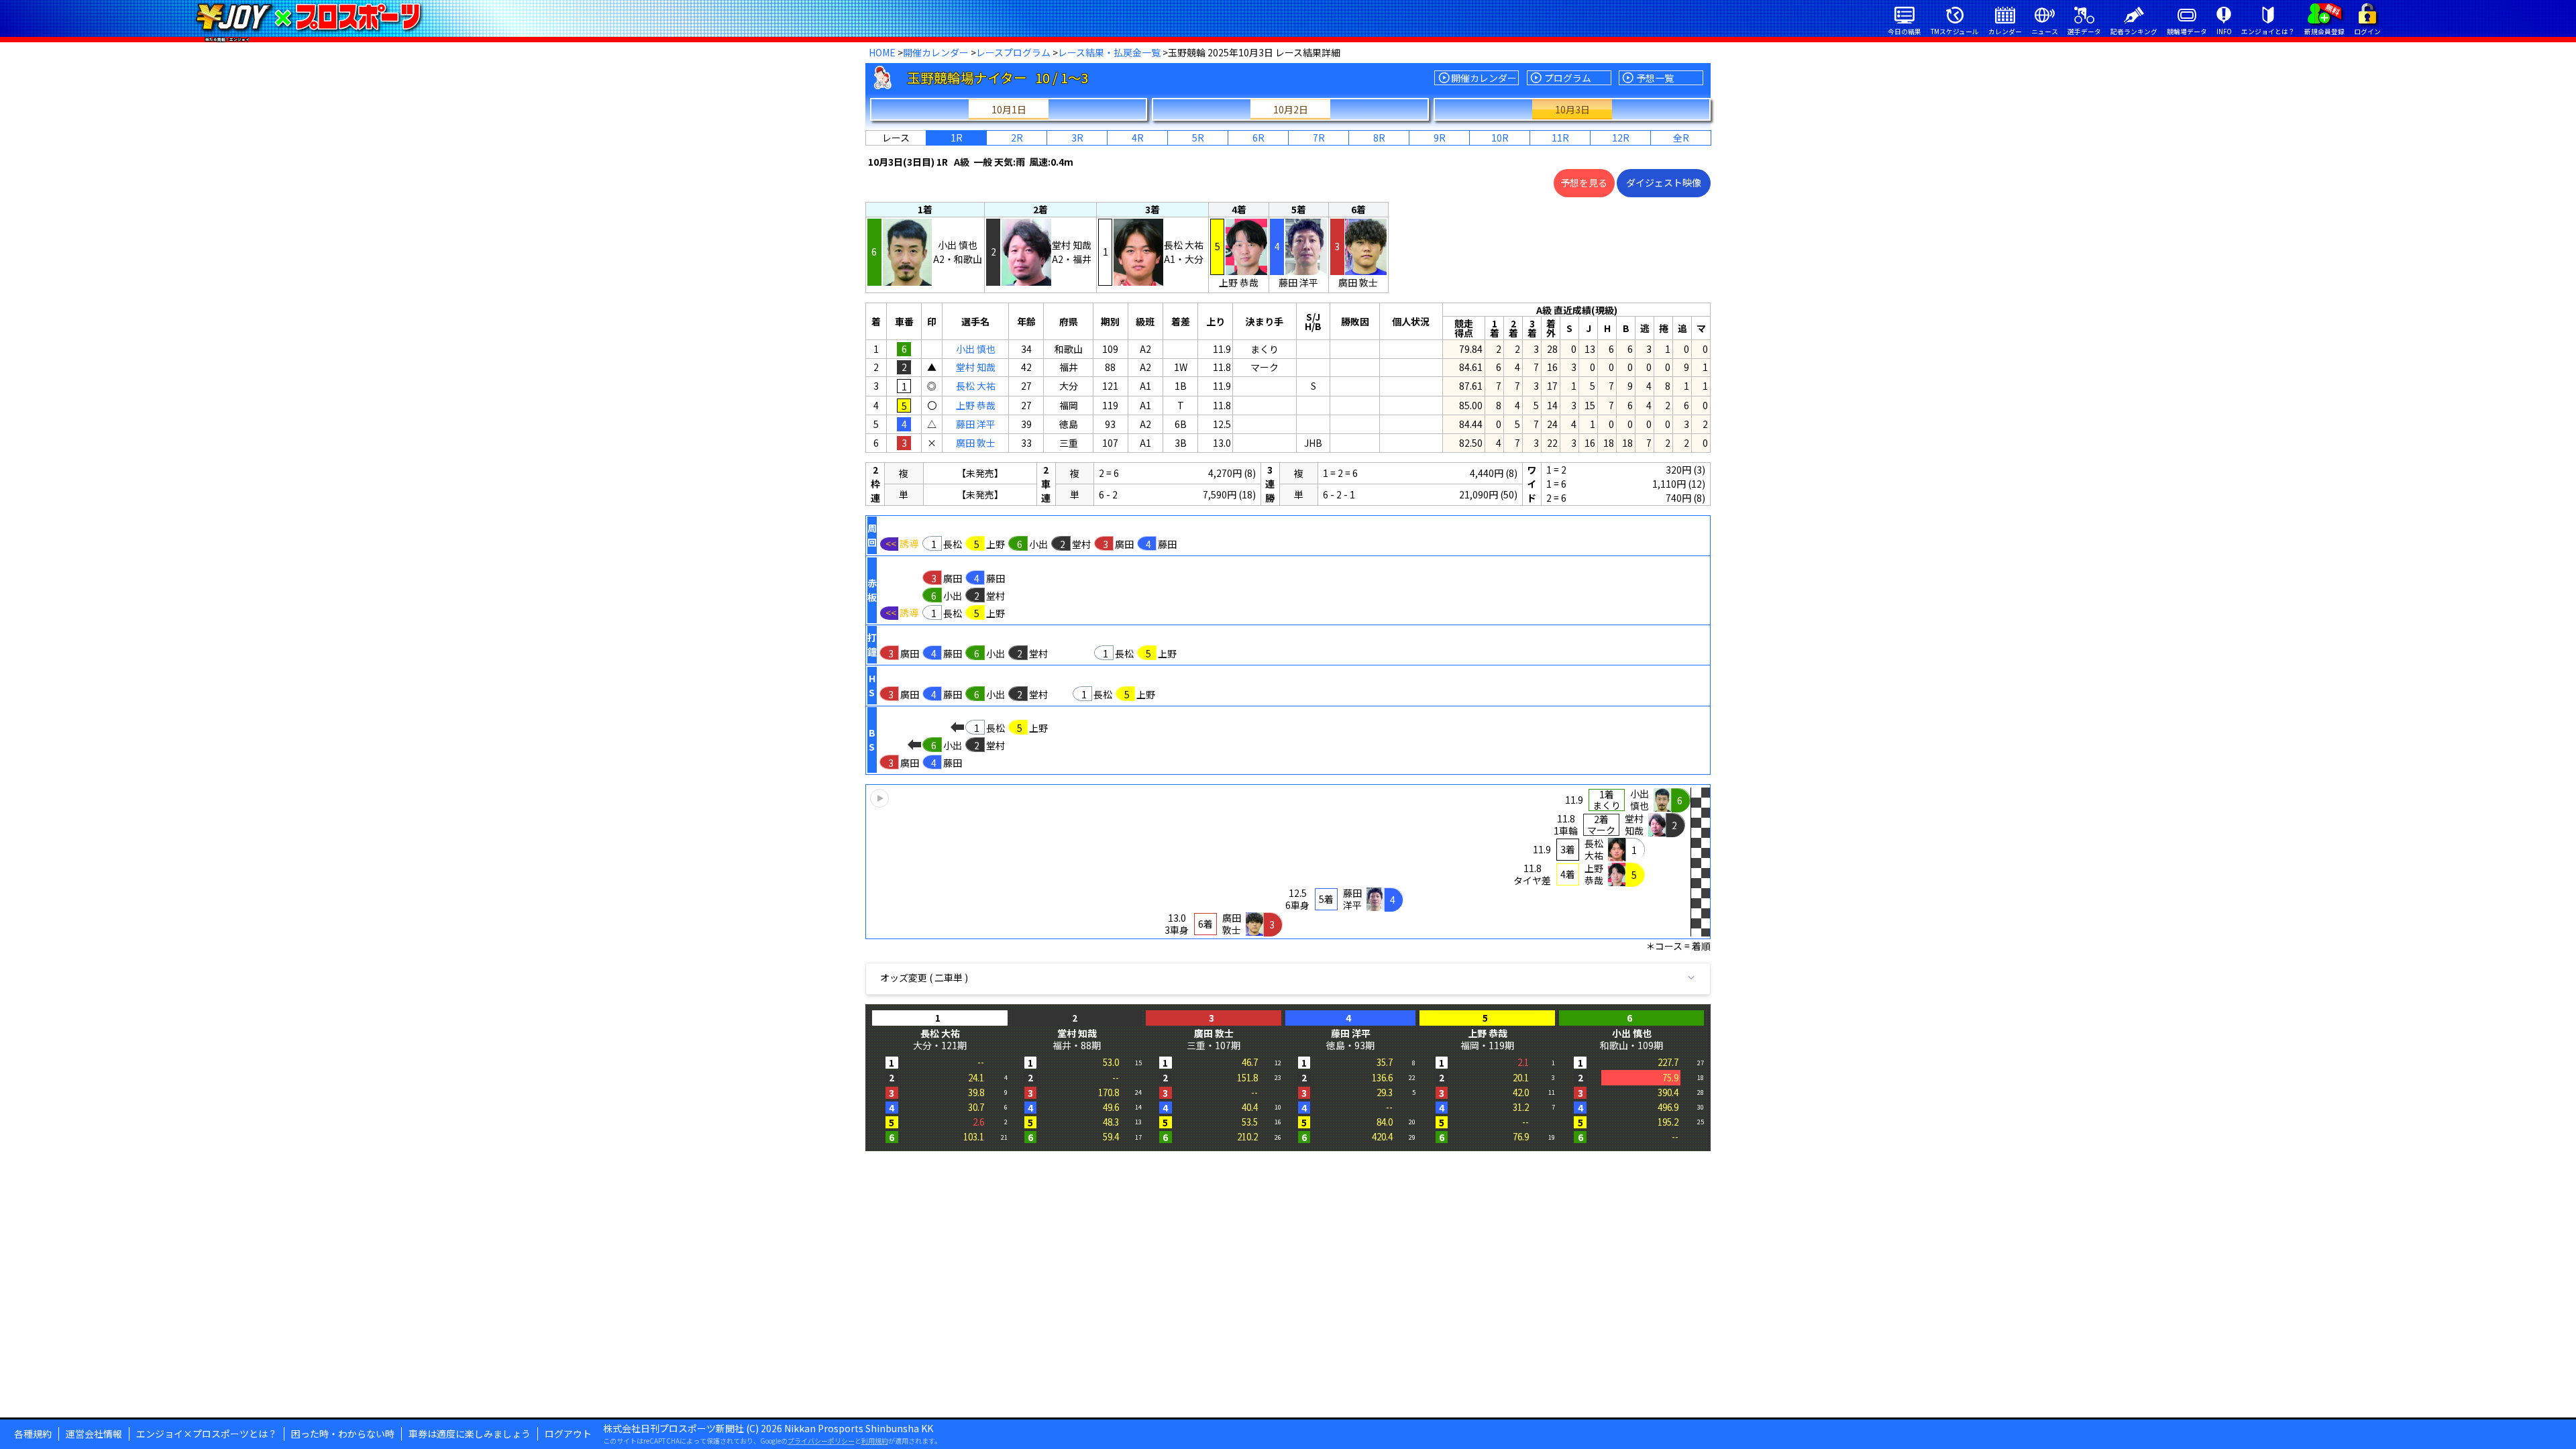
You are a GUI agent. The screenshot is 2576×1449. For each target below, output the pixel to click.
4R (1138, 138)
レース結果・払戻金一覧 (1109, 52)
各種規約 (33, 1434)
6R (1258, 138)
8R (1379, 138)
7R (1319, 138)
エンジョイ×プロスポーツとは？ (207, 1434)
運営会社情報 (94, 1434)
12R (1621, 138)
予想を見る (1584, 182)
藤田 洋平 (976, 424)
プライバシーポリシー (821, 1441)
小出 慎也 (976, 349)
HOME (882, 52)
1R (957, 138)
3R (1077, 138)
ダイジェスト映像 (1664, 182)
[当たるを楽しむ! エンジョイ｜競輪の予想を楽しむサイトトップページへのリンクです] (308, 17)
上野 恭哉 (976, 405)
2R (1017, 138)
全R (1681, 138)
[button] (1288, 862)
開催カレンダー (936, 52)
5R (1198, 138)
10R (1500, 138)
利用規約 (875, 1441)
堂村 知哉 (976, 367)
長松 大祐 (976, 386)
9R (1440, 138)
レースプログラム (1013, 52)
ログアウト (568, 1434)
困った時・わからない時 (343, 1434)
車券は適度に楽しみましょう (470, 1434)
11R (1560, 138)
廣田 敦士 (976, 443)
